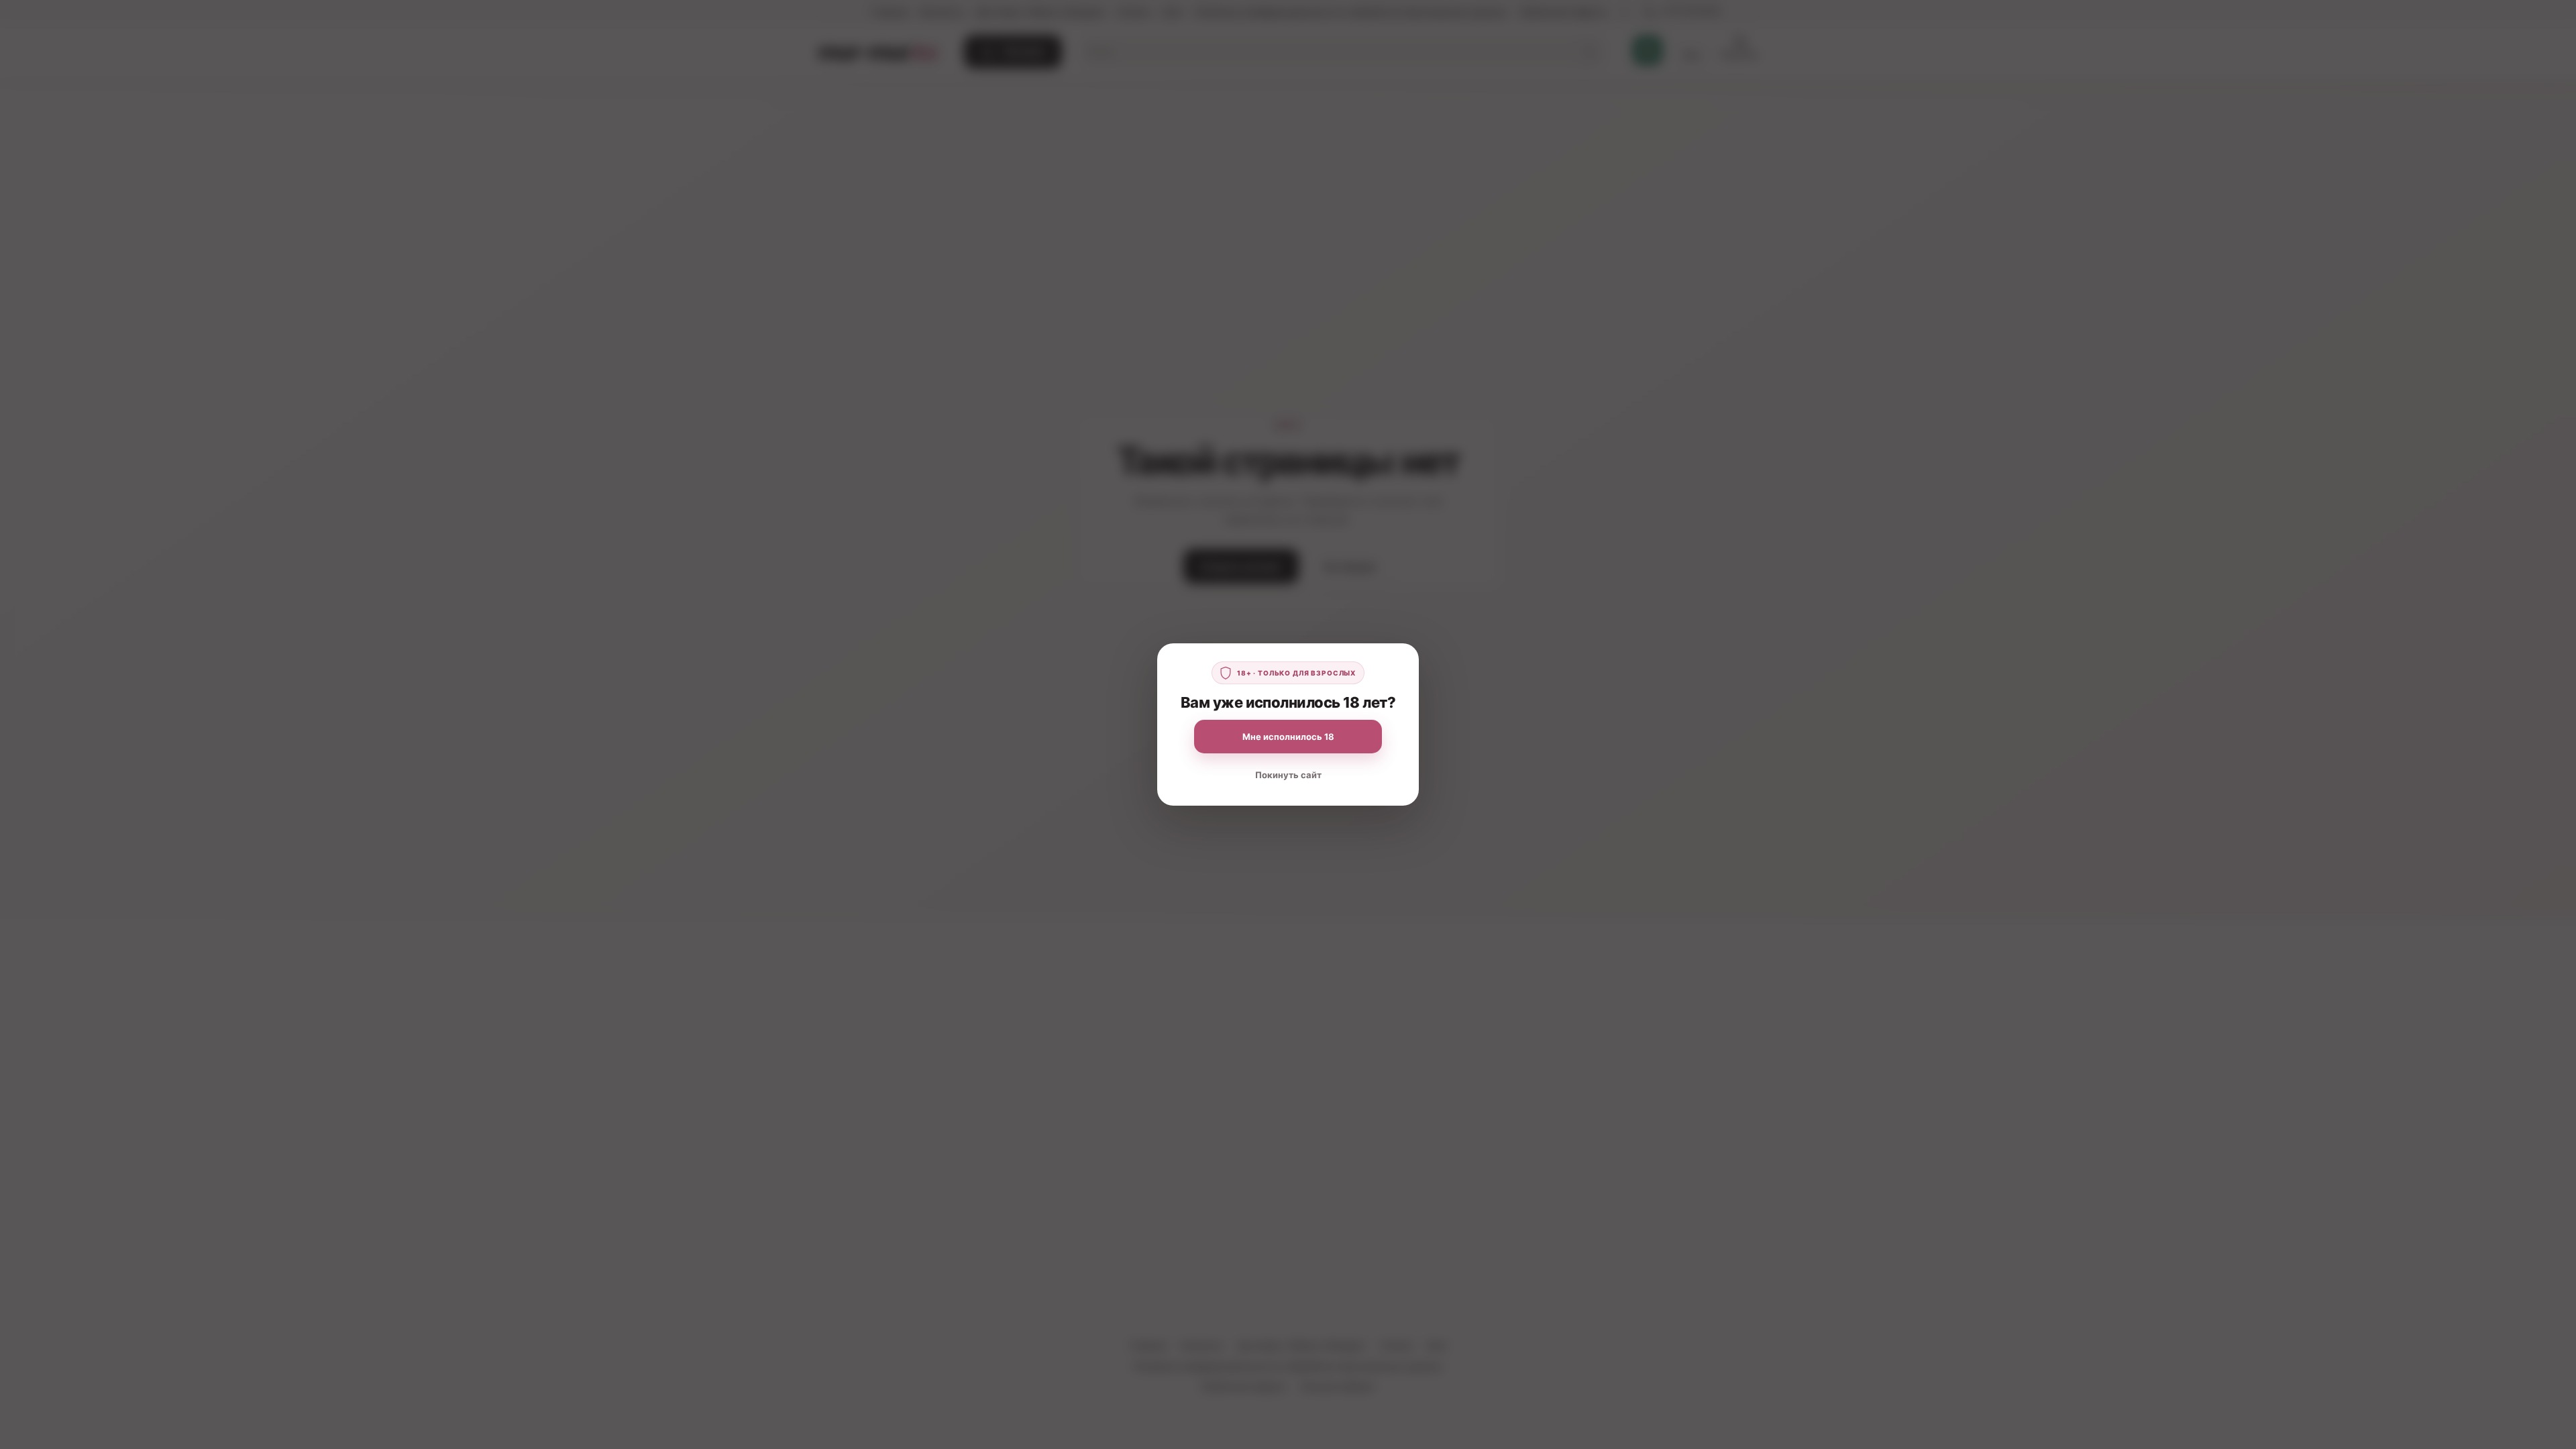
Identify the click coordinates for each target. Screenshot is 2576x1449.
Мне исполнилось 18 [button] (1288, 737)
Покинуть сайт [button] (1288, 775)
